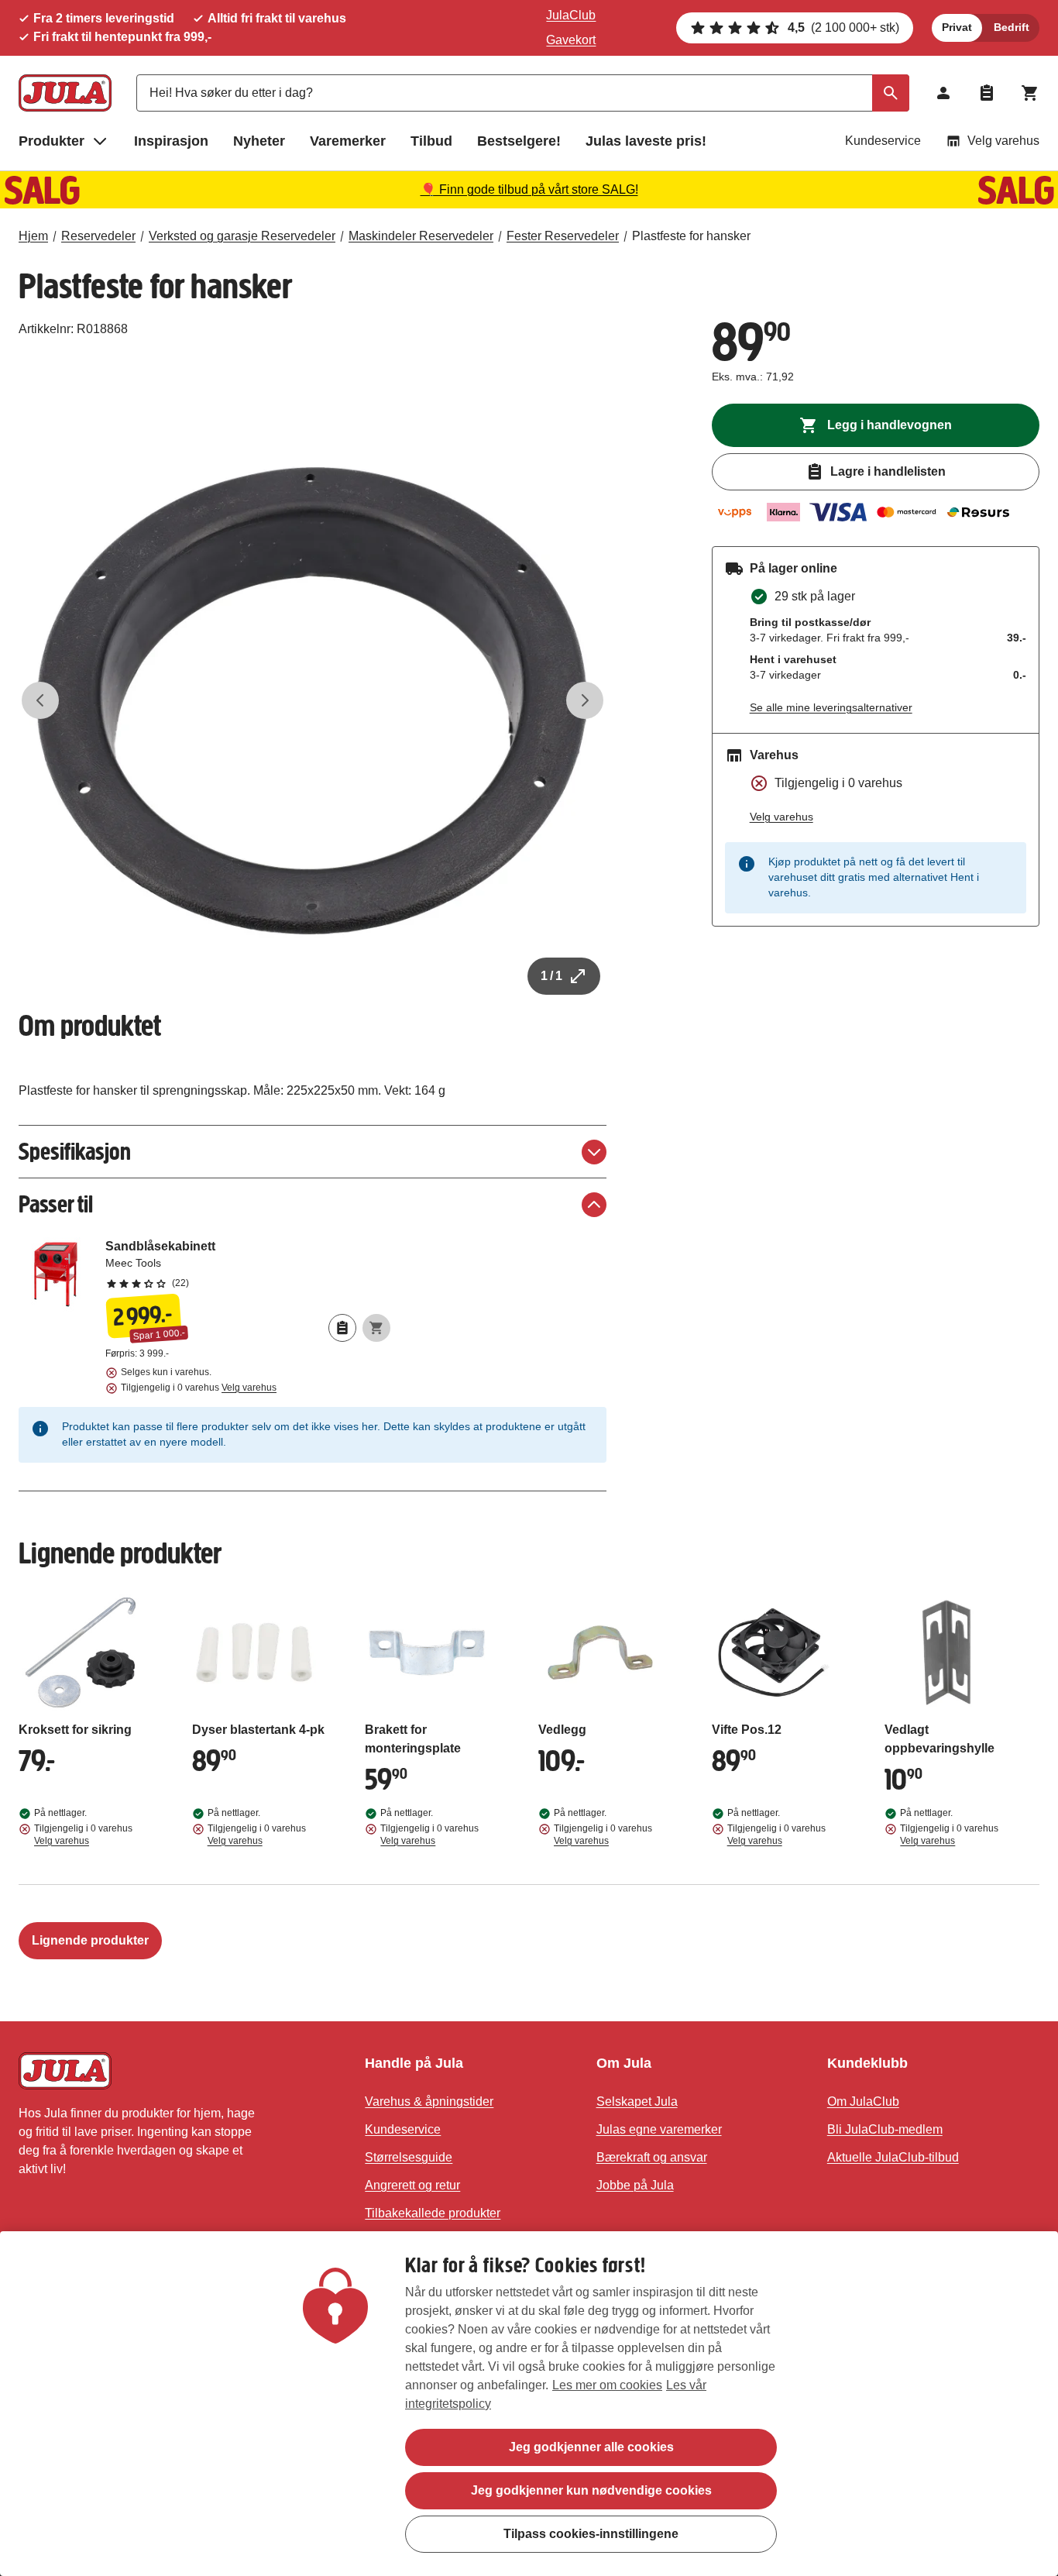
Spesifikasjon (75, 1152)
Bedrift (1012, 27)
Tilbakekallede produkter (433, 2213)
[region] (529, 2404)
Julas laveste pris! (646, 141)
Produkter (52, 141)
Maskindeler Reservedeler (421, 236)
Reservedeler (98, 236)
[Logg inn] (943, 93)
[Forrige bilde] (40, 700)
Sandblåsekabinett (248, 1264)
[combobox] (523, 93)
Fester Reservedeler (563, 236)
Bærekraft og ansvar (652, 2157)
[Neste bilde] (585, 700)
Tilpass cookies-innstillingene (591, 2534)
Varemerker (348, 141)
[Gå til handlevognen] (1030, 93)
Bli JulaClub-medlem (885, 2129)
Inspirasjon (171, 141)
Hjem (33, 236)
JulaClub (571, 15)
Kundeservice (883, 141)
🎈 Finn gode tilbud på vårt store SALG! (529, 189)
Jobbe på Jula (635, 2185)
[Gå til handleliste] (987, 93)
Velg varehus (1003, 141)
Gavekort (571, 40)
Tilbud (431, 141)
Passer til (56, 1204)
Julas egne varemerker (659, 2129)
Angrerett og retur (412, 2185)
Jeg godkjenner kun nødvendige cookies (591, 2490)
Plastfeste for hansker (691, 236)
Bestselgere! (519, 141)
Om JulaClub (863, 2101)
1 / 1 (551, 976)
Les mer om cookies (607, 2385)
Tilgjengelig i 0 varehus (199, 1388)
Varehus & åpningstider (429, 2101)
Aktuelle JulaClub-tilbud (893, 2157)
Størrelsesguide (409, 2157)
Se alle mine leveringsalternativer (831, 707)
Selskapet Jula (637, 2101)
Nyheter (259, 141)
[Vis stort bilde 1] (313, 701)
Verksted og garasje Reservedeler (242, 236)
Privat (957, 27)
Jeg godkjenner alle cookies (591, 2447)
